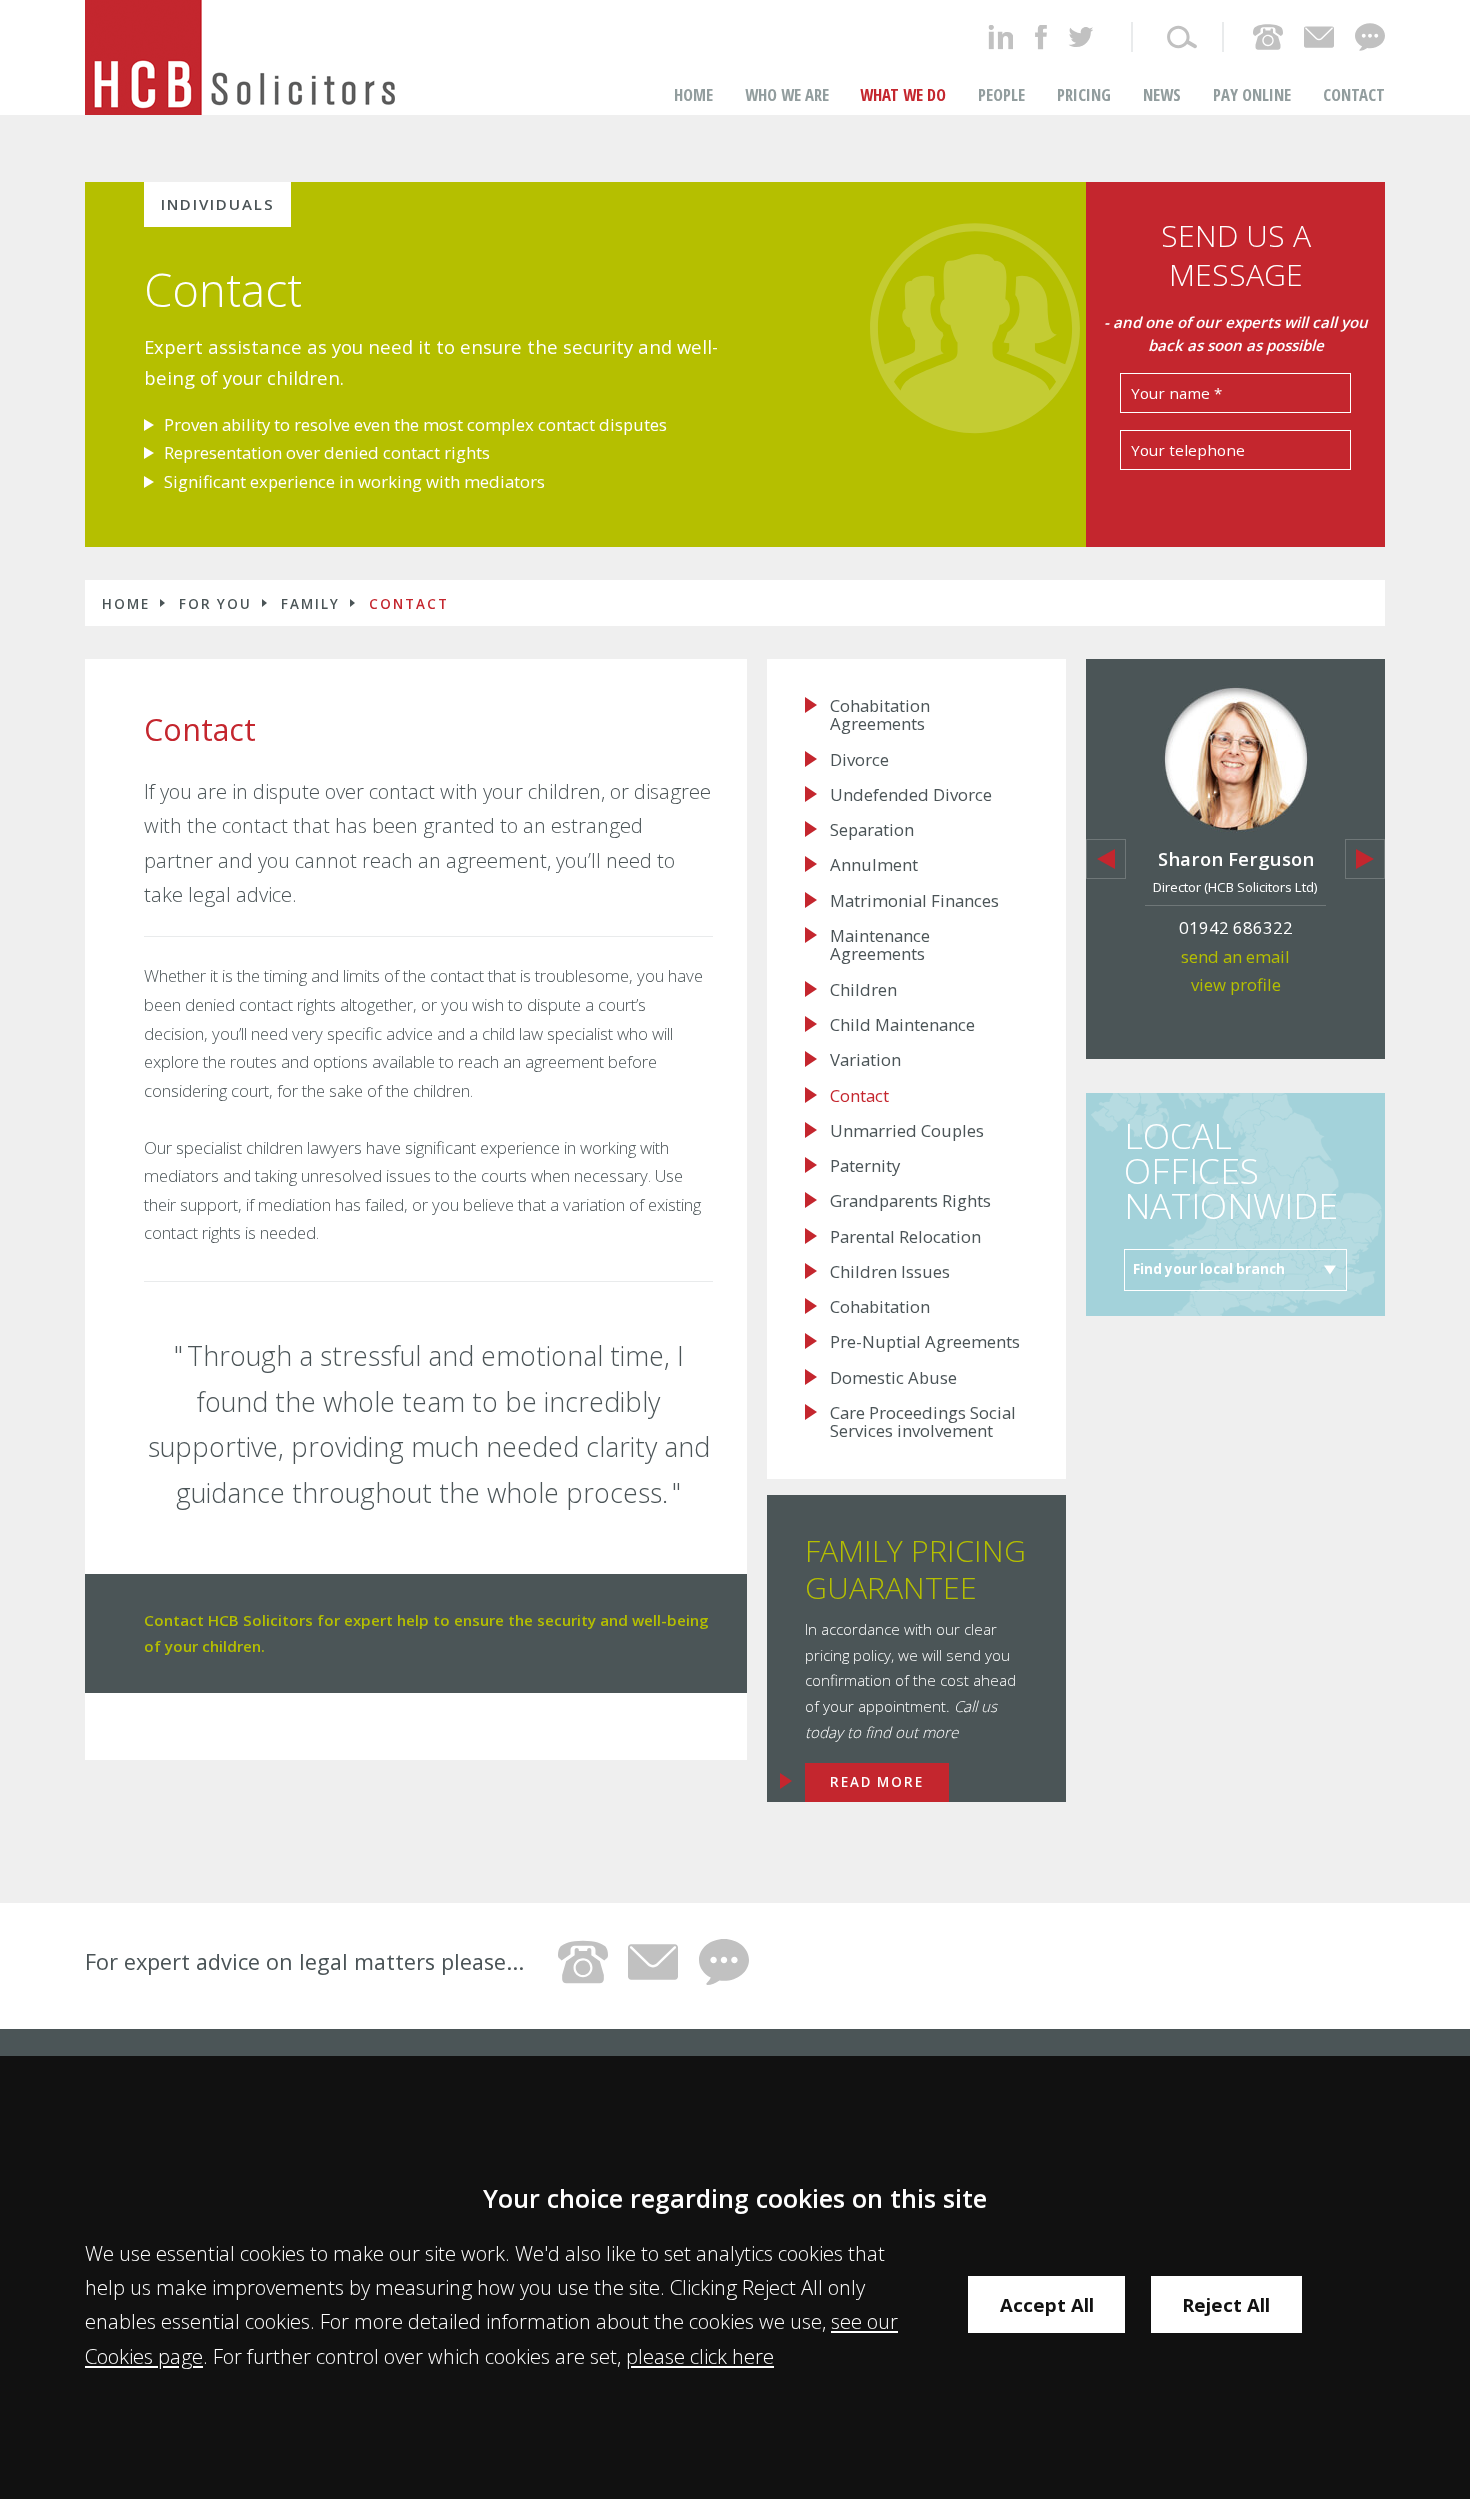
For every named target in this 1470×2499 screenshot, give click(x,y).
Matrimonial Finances (914, 901)
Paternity (865, 1166)
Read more (877, 1782)
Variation (865, 1060)
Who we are (787, 94)
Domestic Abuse (893, 1378)
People (1001, 94)
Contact (1354, 94)
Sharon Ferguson (1236, 858)
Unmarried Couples (907, 1131)
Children (863, 990)
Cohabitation (880, 1307)
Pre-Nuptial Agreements (925, 1342)
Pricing (1084, 94)
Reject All (1226, 2304)
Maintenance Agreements (880, 945)
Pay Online (1252, 94)
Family (310, 604)
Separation (872, 830)
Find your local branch (1209, 1269)
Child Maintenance (902, 1025)
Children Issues (890, 1272)
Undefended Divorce (911, 795)
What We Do (903, 94)
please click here (700, 2356)
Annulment (874, 865)
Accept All (1047, 2304)
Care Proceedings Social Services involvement (923, 1422)
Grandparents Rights (910, 1201)
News (1162, 94)
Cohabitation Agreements (880, 715)
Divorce (859, 760)
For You (215, 604)
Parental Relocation (905, 1237)
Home (693, 94)
